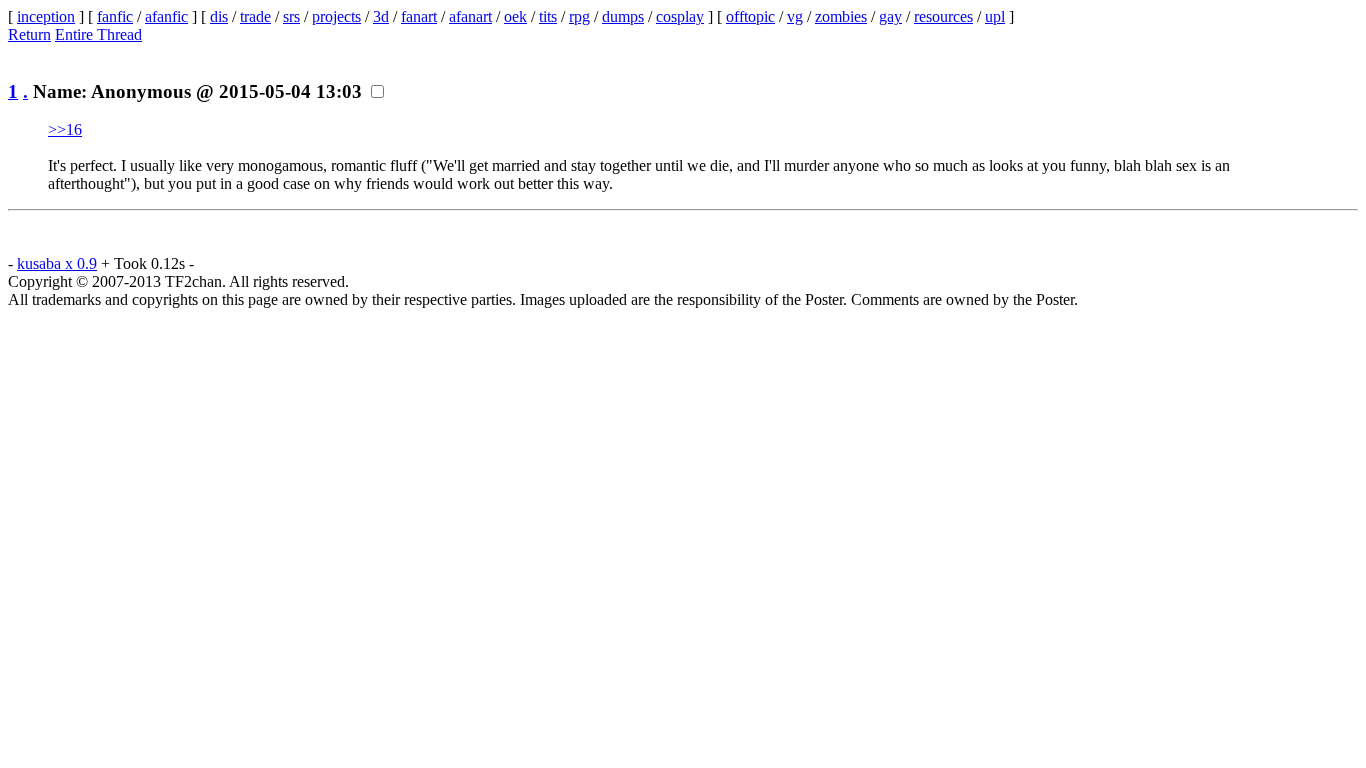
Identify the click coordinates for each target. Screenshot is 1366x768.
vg (795, 16)
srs (291, 16)
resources (943, 16)
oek (515, 16)
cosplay (680, 16)
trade (255, 16)
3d (381, 16)
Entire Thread (98, 34)
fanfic (115, 16)
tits (548, 16)
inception (46, 16)
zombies (841, 16)
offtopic (750, 16)
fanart (419, 16)
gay (890, 16)
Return (29, 34)
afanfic (166, 16)
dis (219, 16)
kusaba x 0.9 (57, 263)
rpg (579, 16)
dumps (623, 16)
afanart (470, 16)
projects (336, 16)
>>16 (65, 129)
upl (995, 16)
